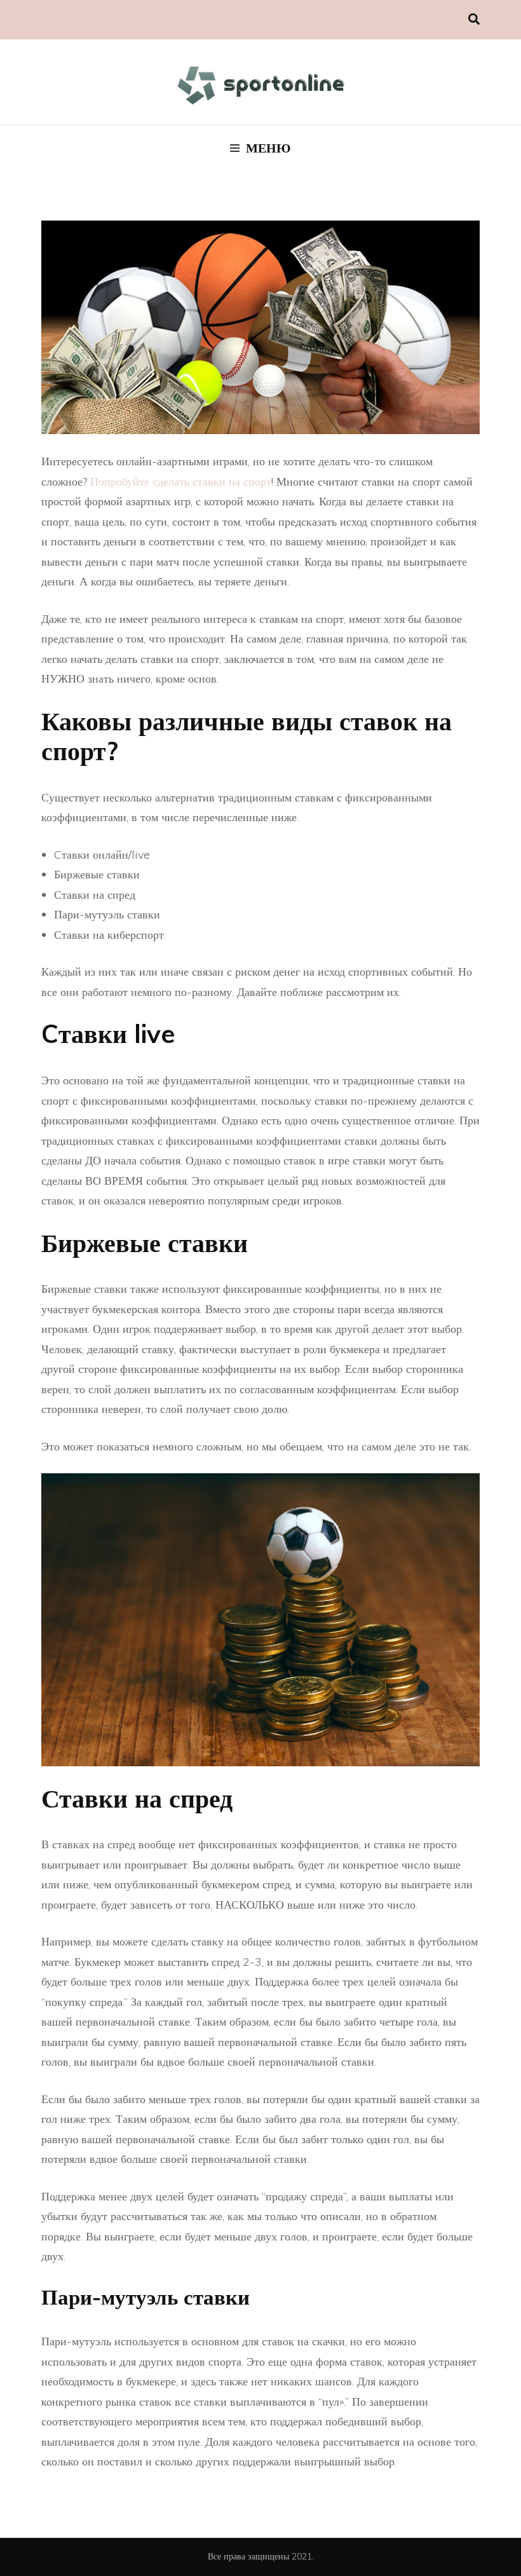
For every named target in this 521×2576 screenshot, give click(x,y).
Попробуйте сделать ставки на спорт (181, 481)
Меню (268, 148)
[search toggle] (474, 19)
